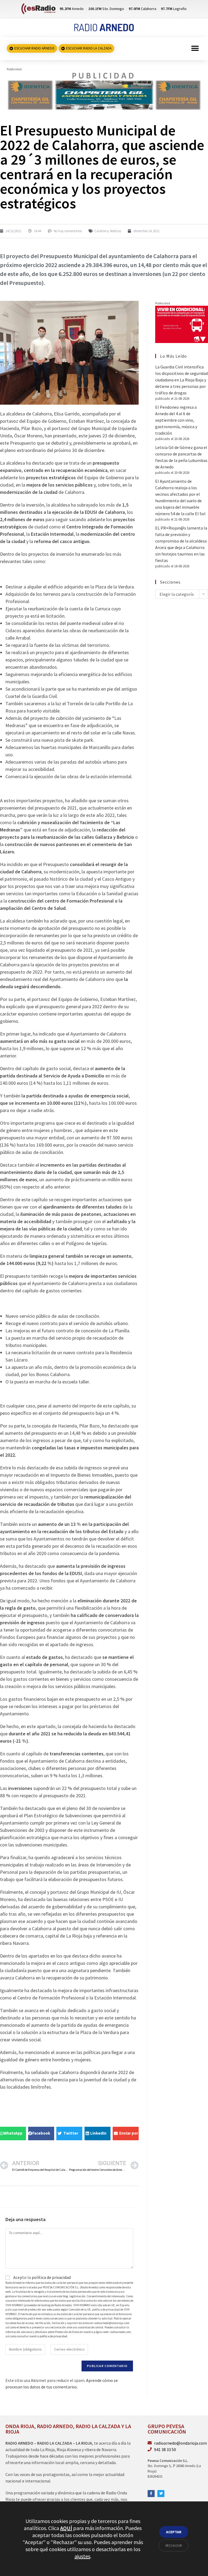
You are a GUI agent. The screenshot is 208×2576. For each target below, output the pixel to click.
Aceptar (174, 2532)
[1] (104, 91)
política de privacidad (51, 2277)
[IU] (182, 324)
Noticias (116, 231)
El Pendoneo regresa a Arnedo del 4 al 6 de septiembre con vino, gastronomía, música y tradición (176, 420)
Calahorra (101, 231)
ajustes (82, 2556)
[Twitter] (161, 2494)
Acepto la (42, 2277)
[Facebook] (151, 2494)
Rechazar (174, 2545)
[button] (195, 49)
